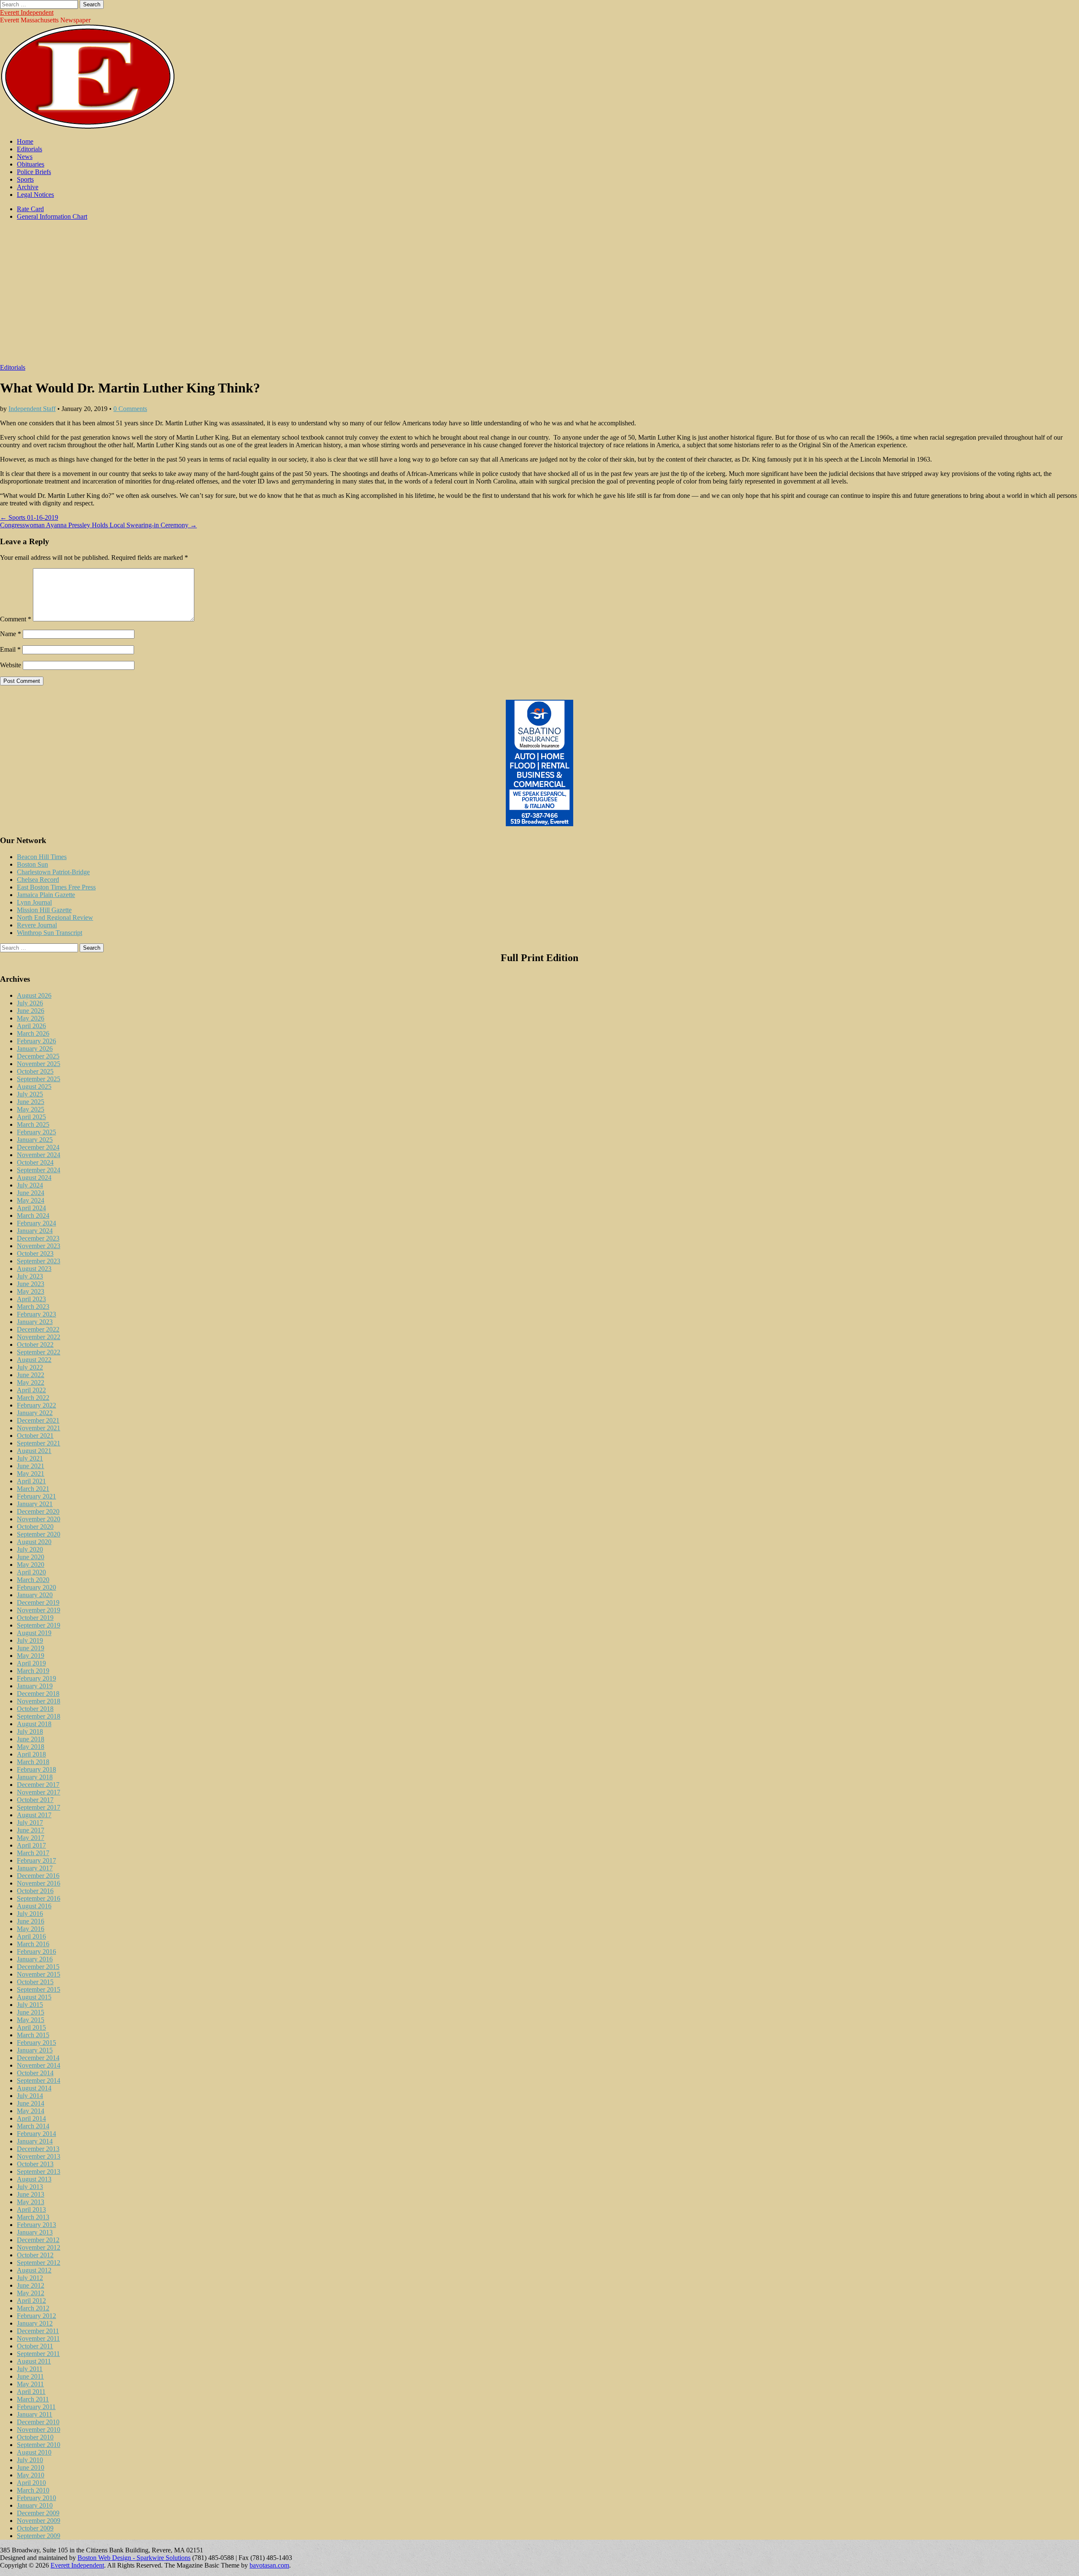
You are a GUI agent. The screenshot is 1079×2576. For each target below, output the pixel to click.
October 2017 (35, 1800)
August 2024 (34, 1178)
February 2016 (36, 1951)
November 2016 (39, 1883)
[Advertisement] (539, 296)
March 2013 (33, 2217)
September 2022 (39, 1352)
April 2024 (31, 1208)
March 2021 (33, 1489)
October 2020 (35, 1527)
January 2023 (35, 1322)
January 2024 (35, 1231)
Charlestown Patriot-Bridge (53, 872)
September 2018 (39, 1716)
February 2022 (36, 1405)
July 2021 (30, 1458)
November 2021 (39, 1428)
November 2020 (39, 1519)
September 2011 (38, 2354)
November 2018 (39, 1701)
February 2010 (36, 2498)
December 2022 (38, 1329)
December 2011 (38, 2331)
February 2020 (36, 1587)
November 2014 (39, 2065)
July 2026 (30, 1003)
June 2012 (31, 2285)
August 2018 (34, 1724)
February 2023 (36, 1314)
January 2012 (35, 2323)
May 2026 (31, 1018)
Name (11, 634)
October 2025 (35, 1071)
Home (25, 141)
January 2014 (35, 2141)
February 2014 (36, 2134)
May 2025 (31, 1109)
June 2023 (31, 1284)
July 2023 (30, 1276)
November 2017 (39, 1792)
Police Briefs (34, 172)
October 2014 (35, 2073)
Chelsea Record (38, 880)
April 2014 (31, 2118)
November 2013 (39, 2156)
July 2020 (30, 1549)
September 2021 (39, 1443)
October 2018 (35, 1709)
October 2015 (35, 1982)
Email (10, 649)
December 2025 (38, 1056)
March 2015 (33, 2035)
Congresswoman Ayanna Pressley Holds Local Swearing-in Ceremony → (98, 525)
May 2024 (31, 1200)
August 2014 (34, 2088)
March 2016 (33, 1944)
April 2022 (31, 1390)
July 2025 (30, 1094)
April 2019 (31, 1663)
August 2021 (34, 1451)
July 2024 (30, 1185)
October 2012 (35, 2255)
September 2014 (39, 2080)
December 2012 (38, 2240)
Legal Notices (35, 195)
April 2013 (31, 2209)
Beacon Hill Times (42, 857)
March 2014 (33, 2126)
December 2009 (38, 2513)
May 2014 (31, 2111)
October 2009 (35, 2528)
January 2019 (35, 1686)
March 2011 (33, 2399)
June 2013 (31, 2194)
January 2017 (35, 1868)
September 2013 (39, 2172)
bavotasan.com (269, 2565)
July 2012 (30, 2278)
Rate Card (30, 209)
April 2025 (31, 1117)
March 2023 (33, 1307)
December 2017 (38, 1785)
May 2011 (30, 2384)
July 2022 (30, 1367)
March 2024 (33, 1215)
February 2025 (36, 1132)
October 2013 (35, 2164)
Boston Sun (32, 864)
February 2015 (36, 2043)
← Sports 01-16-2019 (29, 517)
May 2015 (31, 2020)
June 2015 (31, 2012)
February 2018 (36, 1769)
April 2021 (31, 1481)
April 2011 (31, 2392)
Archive (28, 187)
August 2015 (34, 1997)
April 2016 (31, 1936)
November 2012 (39, 2247)
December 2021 (38, 1420)
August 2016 (34, 1906)
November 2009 (39, 2521)
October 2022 (35, 1344)
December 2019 (38, 1602)
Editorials (30, 149)
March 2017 (33, 1853)
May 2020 (31, 1565)
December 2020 (38, 1511)
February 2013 (36, 2225)
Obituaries (31, 164)
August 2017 (34, 1815)
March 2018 (33, 1762)
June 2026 (31, 1011)
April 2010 (31, 2483)
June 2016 (31, 1921)
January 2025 (35, 1140)
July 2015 (30, 2005)
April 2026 (31, 1026)
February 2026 (36, 1041)
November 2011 (38, 2338)
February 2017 (36, 1860)
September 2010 (39, 2445)
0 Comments (130, 409)
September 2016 (39, 1898)
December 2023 (38, 1238)
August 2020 (34, 1542)
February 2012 (36, 2316)
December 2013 (38, 2149)
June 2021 (31, 1466)
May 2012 (31, 2293)
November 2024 (39, 1155)
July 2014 (30, 2096)
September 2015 (39, 1989)
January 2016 (35, 1959)
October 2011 (35, 2346)
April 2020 (31, 1572)
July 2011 (30, 2369)
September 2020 (39, 1534)
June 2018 (31, 1739)
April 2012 (31, 2301)
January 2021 (35, 1504)
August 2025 (34, 1087)
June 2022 (31, 1375)
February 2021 (36, 1496)
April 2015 (31, 2027)
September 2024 (39, 1170)
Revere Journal (37, 925)
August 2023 (34, 1269)
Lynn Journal (34, 902)
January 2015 (35, 2050)
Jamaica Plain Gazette (46, 895)
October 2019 (35, 1618)
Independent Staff (32, 409)
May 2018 (31, 1747)
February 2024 (36, 1223)
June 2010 (31, 2467)
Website (11, 665)
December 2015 (38, 1967)
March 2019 (33, 1671)
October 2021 (35, 1436)
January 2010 (35, 2505)
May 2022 (31, 1382)
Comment (16, 619)
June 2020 (31, 1557)
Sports (25, 179)
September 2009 (39, 2536)
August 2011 (34, 2361)
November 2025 (39, 1064)
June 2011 (30, 2376)
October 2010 (35, 2437)
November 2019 (39, 1610)
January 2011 (35, 2414)
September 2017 (39, 1807)
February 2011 (36, 2407)
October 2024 (35, 1162)
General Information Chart (52, 216)
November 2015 (39, 1974)
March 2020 (33, 1580)
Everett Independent (27, 12)
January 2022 (35, 1413)
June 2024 (31, 1193)
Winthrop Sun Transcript (50, 933)
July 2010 (30, 2460)
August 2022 (34, 1360)
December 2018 (38, 1694)
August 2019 (34, 1633)
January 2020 (35, 1595)
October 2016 (35, 1891)
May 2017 (31, 1838)
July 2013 (30, 2187)
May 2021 (31, 1473)
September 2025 (39, 1079)
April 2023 (31, 1299)
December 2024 (38, 1147)
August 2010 (34, 2452)
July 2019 (30, 1640)
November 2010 (39, 2430)
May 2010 (31, 2475)
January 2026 (35, 1049)
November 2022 (39, 1337)
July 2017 (30, 1823)
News (25, 157)
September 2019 (39, 1625)
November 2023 (39, 1246)
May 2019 (31, 1656)
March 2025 (33, 1124)
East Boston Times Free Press (56, 887)
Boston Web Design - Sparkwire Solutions (134, 2558)
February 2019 (36, 1678)
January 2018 (35, 1777)
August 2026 (34, 995)
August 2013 (34, 2179)
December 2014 (38, 2058)
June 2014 (31, 2103)
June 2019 (31, 1648)
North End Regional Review (55, 917)
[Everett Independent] (88, 127)
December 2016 (38, 1876)
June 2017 (31, 1830)
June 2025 (31, 1102)
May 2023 (31, 1291)
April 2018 (31, 1754)
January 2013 (35, 2232)
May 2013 (31, 2202)
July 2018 (30, 1731)
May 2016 (31, 1929)
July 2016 (30, 1914)
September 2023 (39, 1261)
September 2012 (39, 2263)
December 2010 (38, 2422)
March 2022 (33, 1398)
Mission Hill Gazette (44, 910)
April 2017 (31, 1845)
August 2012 (34, 2270)
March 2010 (33, 2490)
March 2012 (33, 2308)
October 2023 (35, 1253)
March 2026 (33, 1033)
